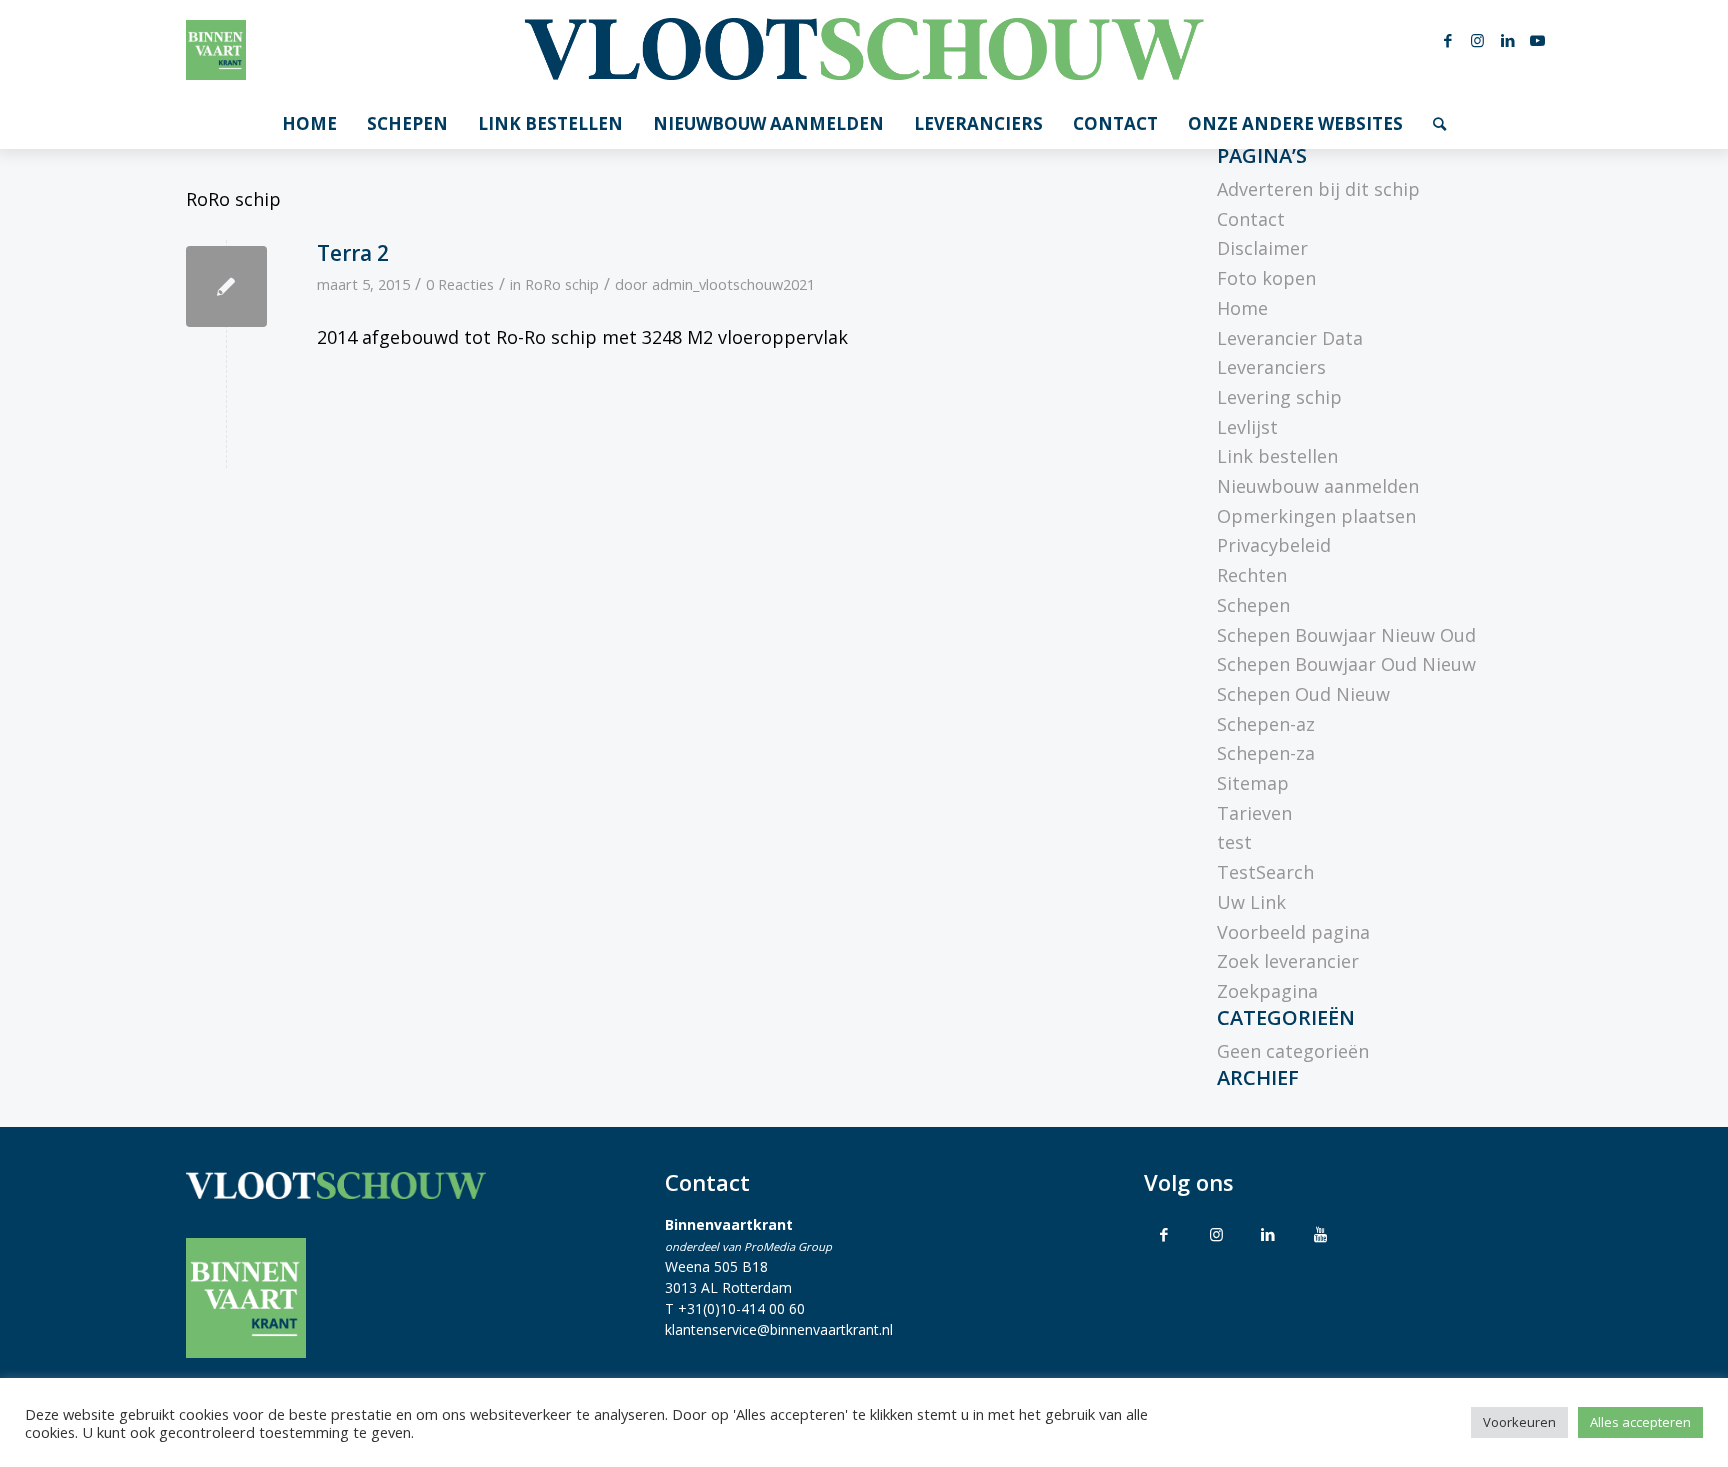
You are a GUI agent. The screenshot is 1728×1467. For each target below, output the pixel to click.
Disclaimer (1262, 248)
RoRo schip (562, 284)
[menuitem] (309, 124)
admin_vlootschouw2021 (733, 284)
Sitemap (1253, 783)
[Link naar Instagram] (1478, 40)
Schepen (1253, 605)
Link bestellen (1277, 456)
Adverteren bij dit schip (1318, 189)
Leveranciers (1271, 367)
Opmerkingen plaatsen (1316, 516)
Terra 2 (353, 253)
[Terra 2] (226, 286)
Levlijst (1247, 427)
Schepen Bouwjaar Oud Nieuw (1346, 664)
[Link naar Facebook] (1448, 40)
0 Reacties (460, 284)
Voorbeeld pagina (1293, 932)
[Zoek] (1439, 124)
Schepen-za (1266, 753)
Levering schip (1279, 397)
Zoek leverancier (1288, 961)
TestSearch (1265, 872)
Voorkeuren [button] (1519, 1422)
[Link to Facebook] (1164, 1234)
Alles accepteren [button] (1640, 1422)
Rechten (1252, 575)
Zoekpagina (1267, 991)
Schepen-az (1266, 724)
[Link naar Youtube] (1538, 40)
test (1234, 842)
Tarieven (1254, 813)
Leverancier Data (1290, 338)
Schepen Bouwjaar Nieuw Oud (1346, 635)
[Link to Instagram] (1216, 1234)
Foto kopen (1266, 278)
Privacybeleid (1274, 545)
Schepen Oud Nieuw (1303, 694)
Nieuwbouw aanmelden (1318, 486)
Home (1242, 308)
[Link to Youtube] (1320, 1234)
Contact (1251, 219)
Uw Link (1251, 902)
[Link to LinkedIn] (1268, 1234)
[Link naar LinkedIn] (1508, 40)
